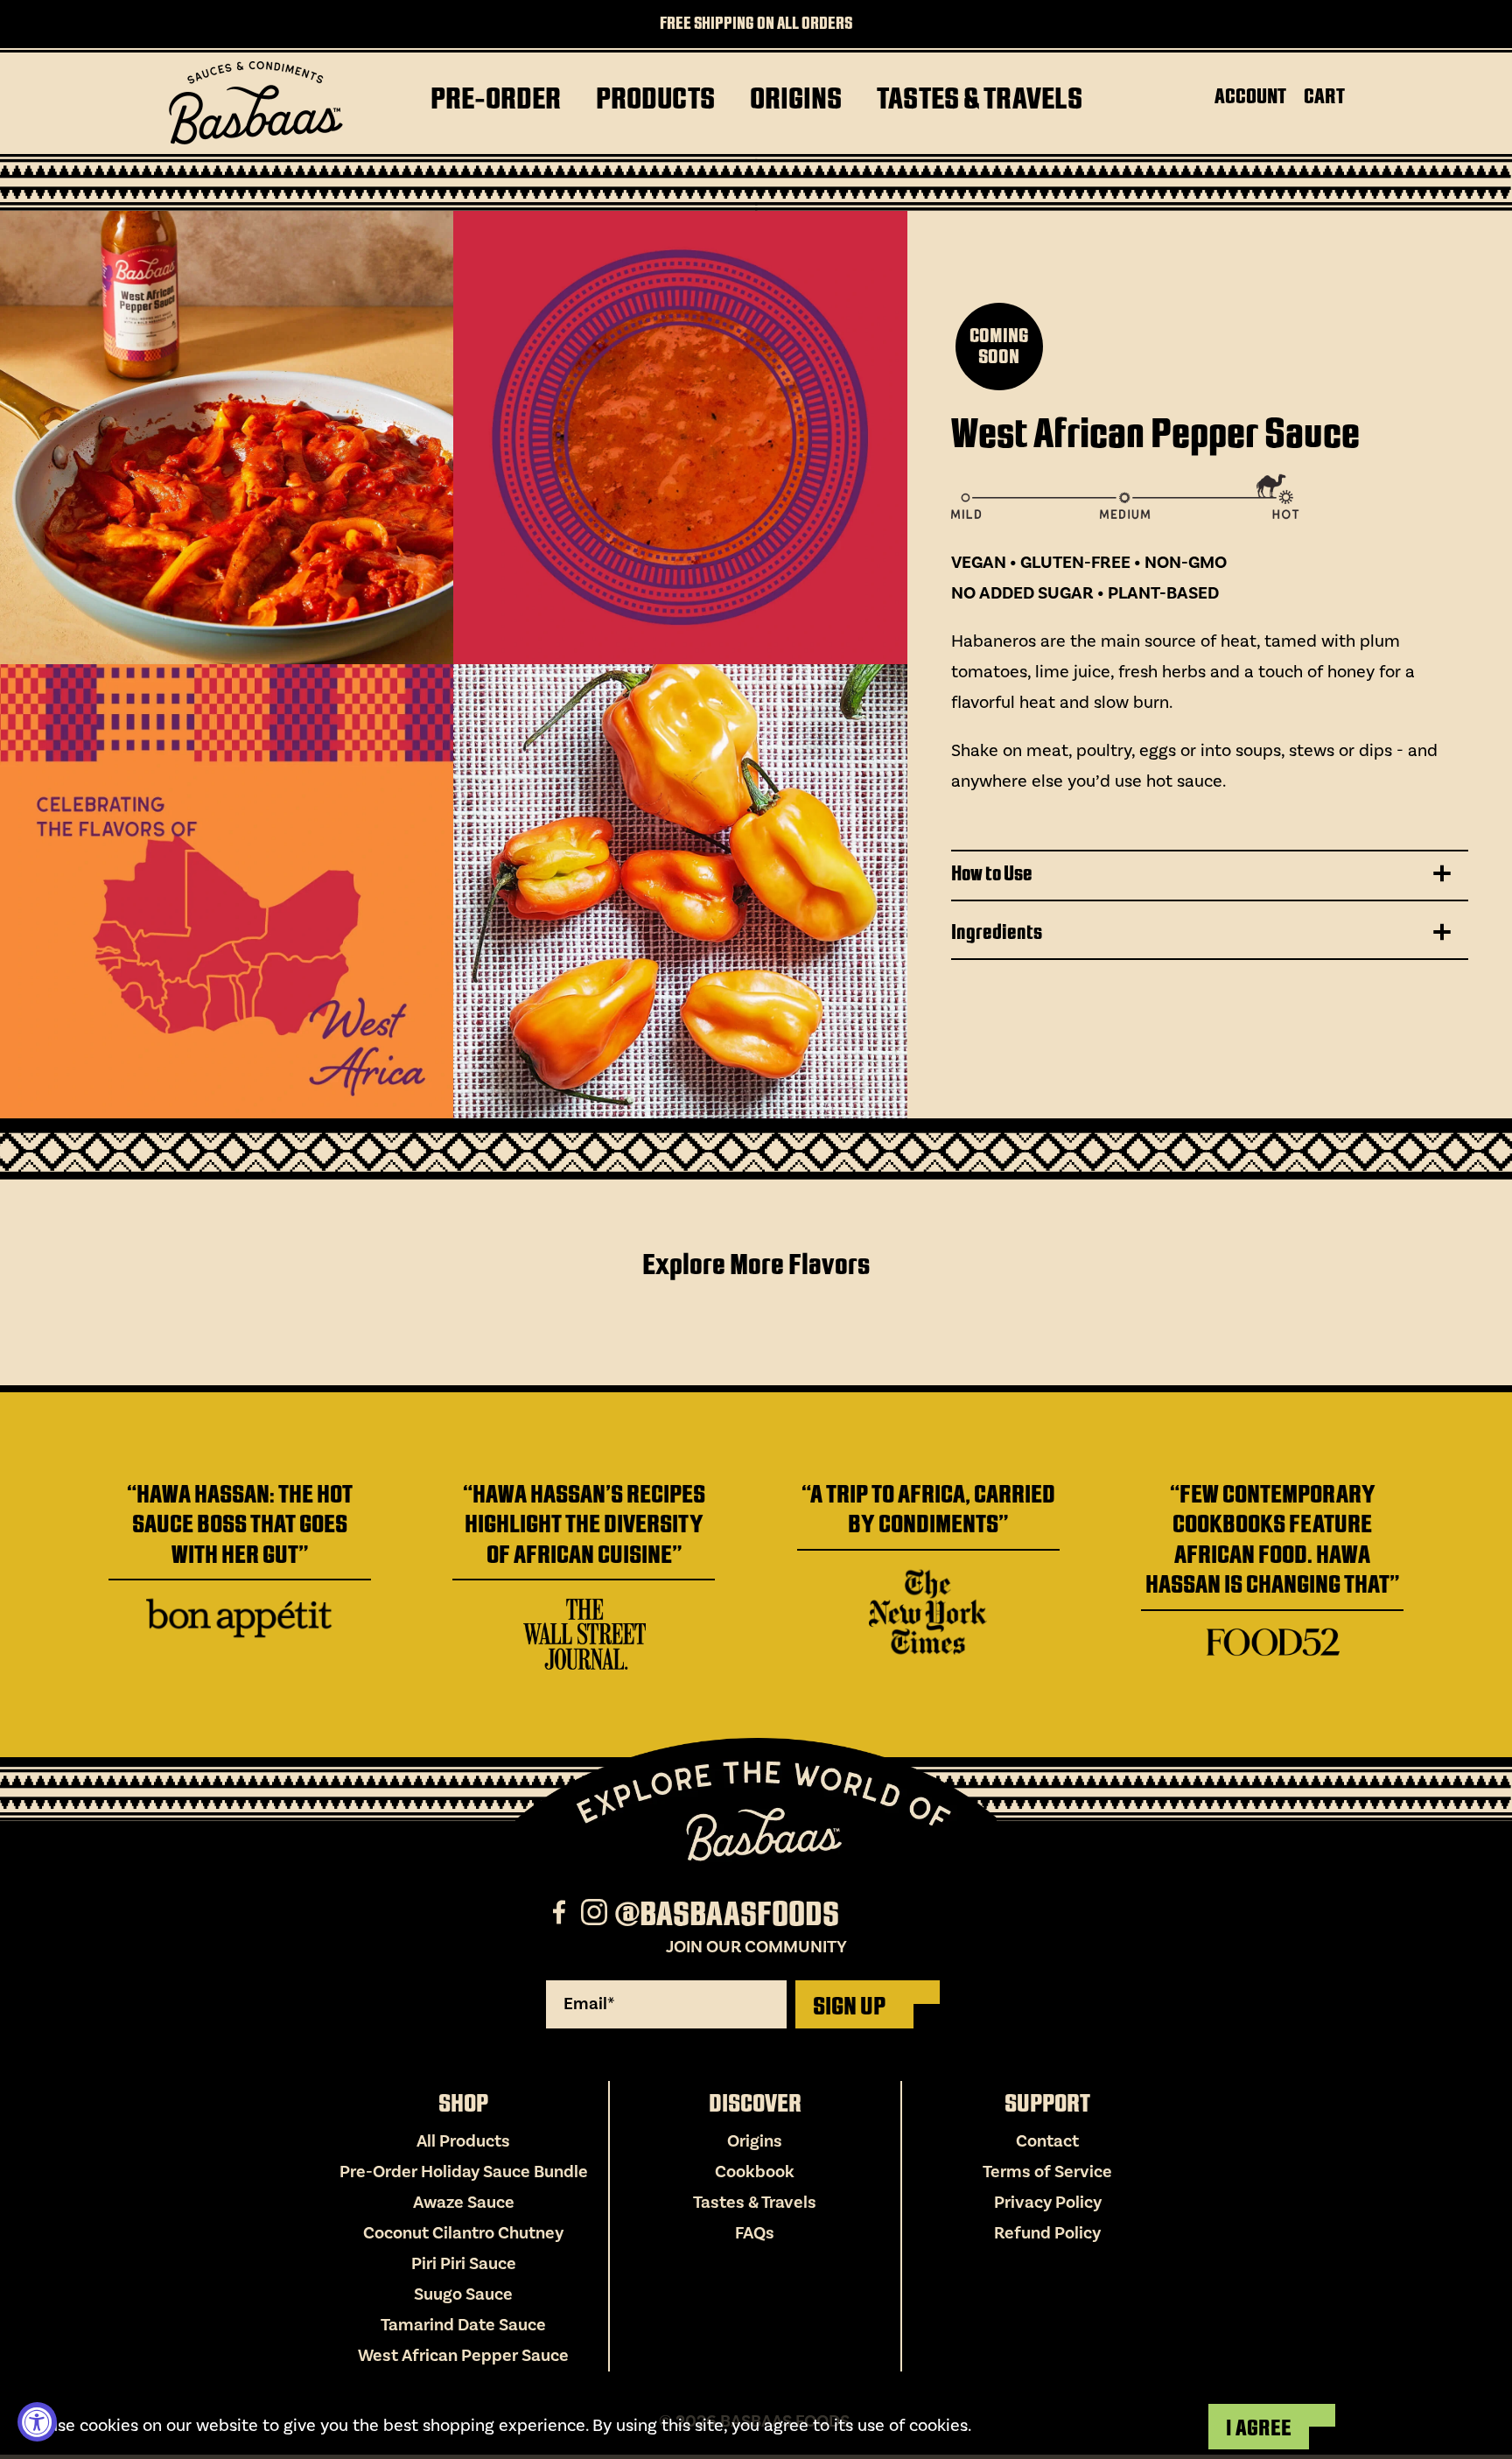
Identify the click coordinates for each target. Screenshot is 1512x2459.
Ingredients (997, 932)
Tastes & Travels (755, 2203)
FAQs (755, 2233)
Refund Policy (1047, 2233)
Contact (1047, 2141)
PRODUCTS (655, 98)
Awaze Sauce (464, 2203)
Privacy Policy (1048, 2203)
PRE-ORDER (496, 98)
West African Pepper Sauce (463, 2356)
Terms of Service (1047, 2172)
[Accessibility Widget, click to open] (37, 2422)
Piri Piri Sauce (464, 2264)
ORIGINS (796, 98)
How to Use (992, 873)
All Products (463, 2141)
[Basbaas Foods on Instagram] (596, 1915)
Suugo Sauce (463, 2294)
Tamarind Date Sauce (463, 2325)
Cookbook (755, 2172)
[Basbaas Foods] (255, 103)
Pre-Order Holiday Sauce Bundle (464, 2172)
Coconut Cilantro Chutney (463, 2233)
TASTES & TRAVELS (980, 98)
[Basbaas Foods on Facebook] (561, 1915)
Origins (755, 2141)
